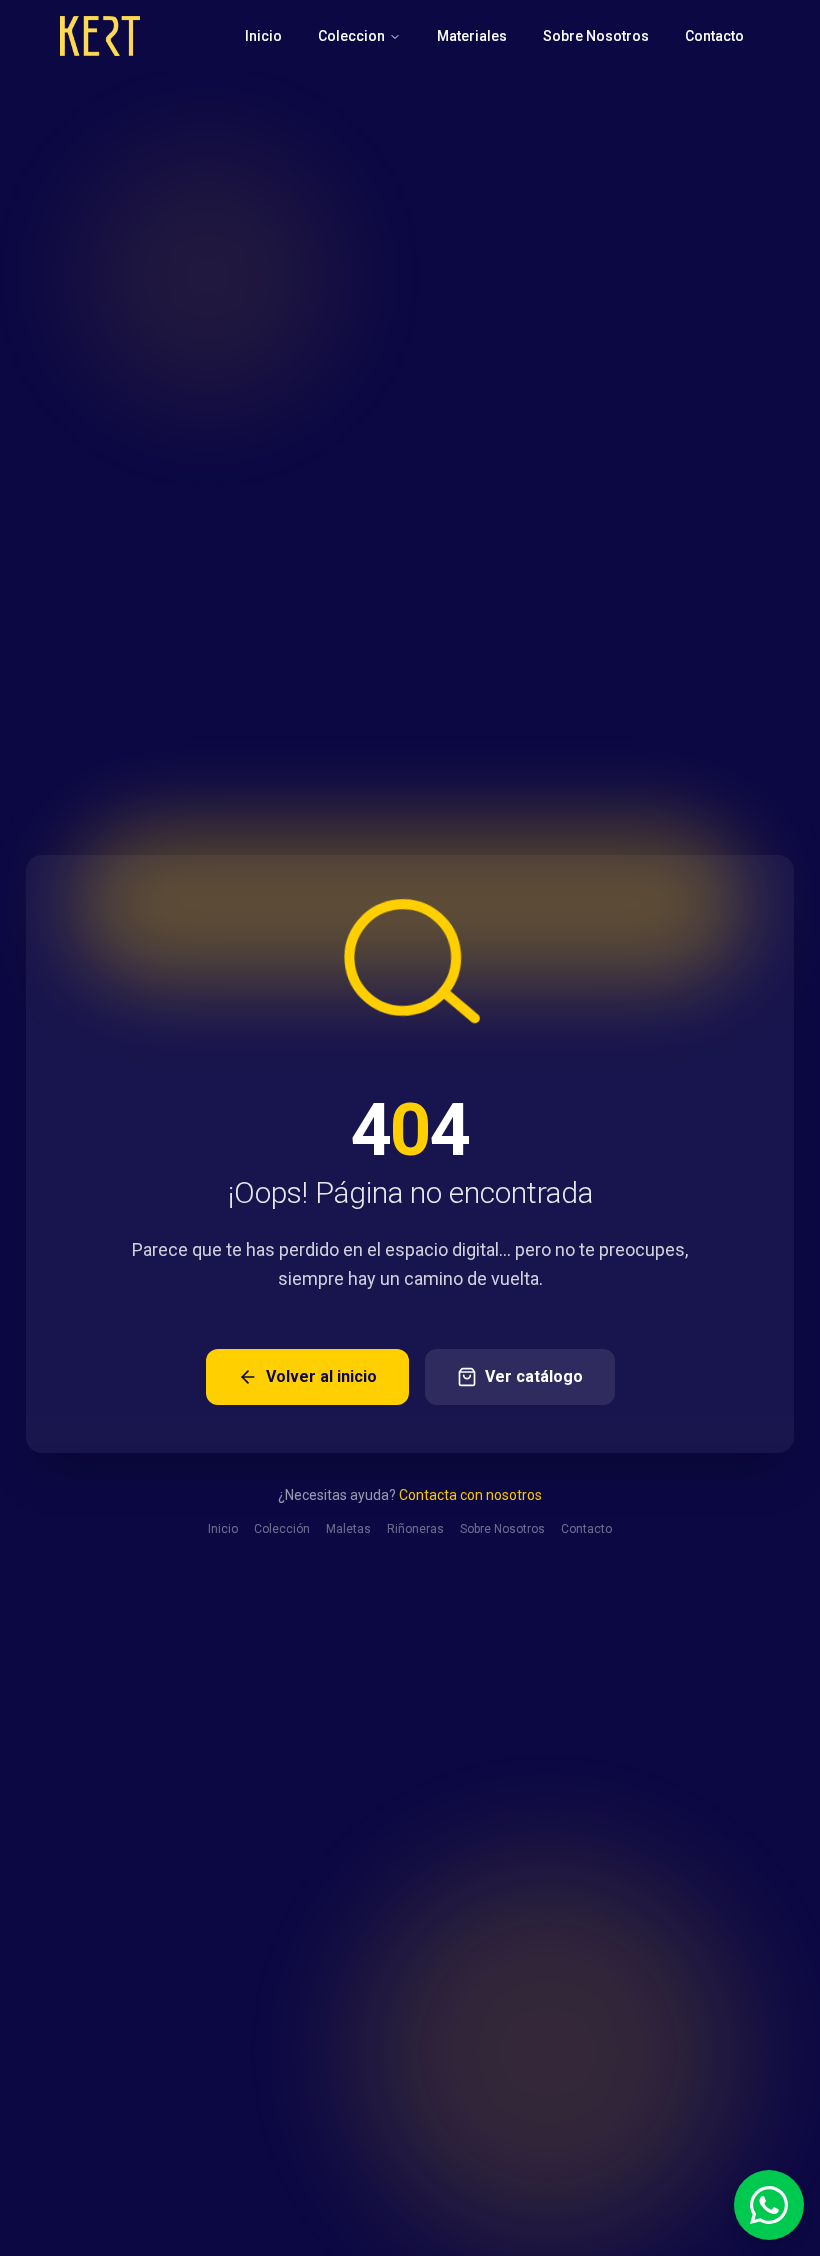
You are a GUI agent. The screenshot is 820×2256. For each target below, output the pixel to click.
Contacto (714, 36)
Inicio (263, 36)
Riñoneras (415, 1529)
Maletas (348, 1529)
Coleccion (351, 36)
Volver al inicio (321, 1376)
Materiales (472, 36)
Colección (282, 1529)
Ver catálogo (534, 1376)
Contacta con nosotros (470, 1495)
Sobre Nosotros (596, 36)
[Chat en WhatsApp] (769, 2205)
